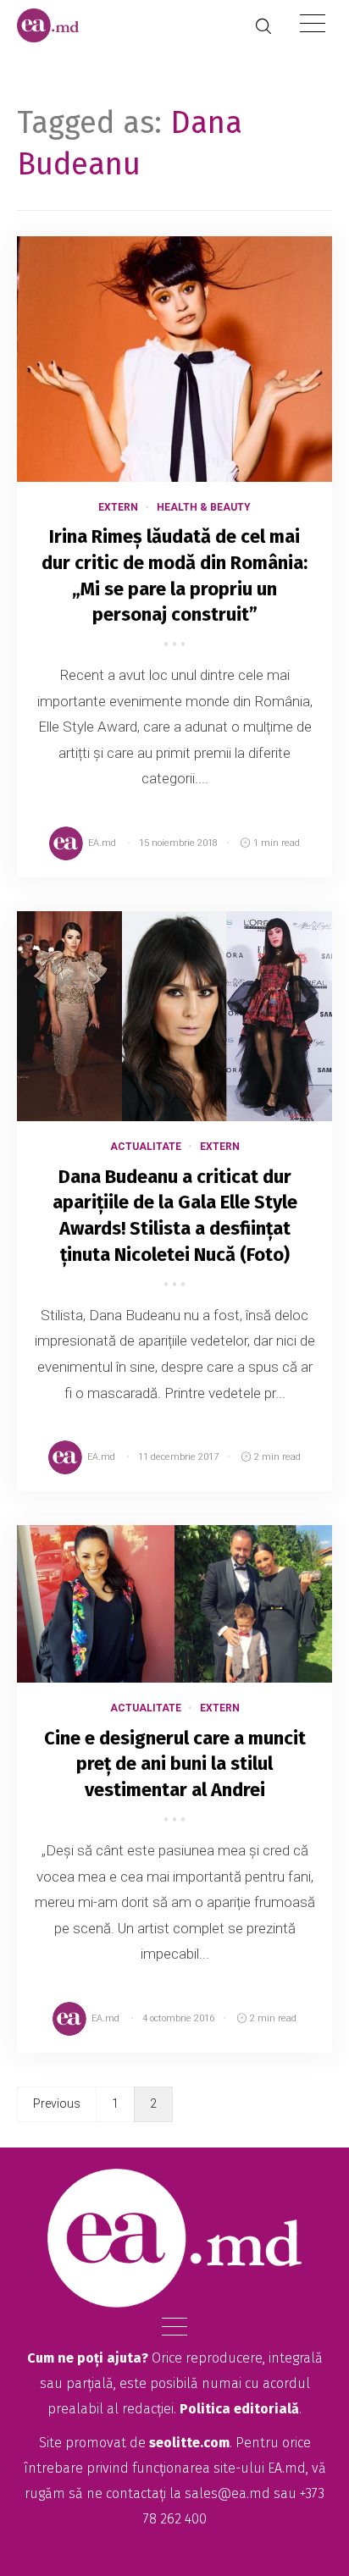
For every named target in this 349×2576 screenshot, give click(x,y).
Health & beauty (204, 507)
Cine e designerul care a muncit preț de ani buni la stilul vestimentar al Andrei (175, 1764)
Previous (57, 2103)
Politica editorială (239, 2409)
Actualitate (146, 1147)
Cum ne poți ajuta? (88, 2358)
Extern (118, 507)
